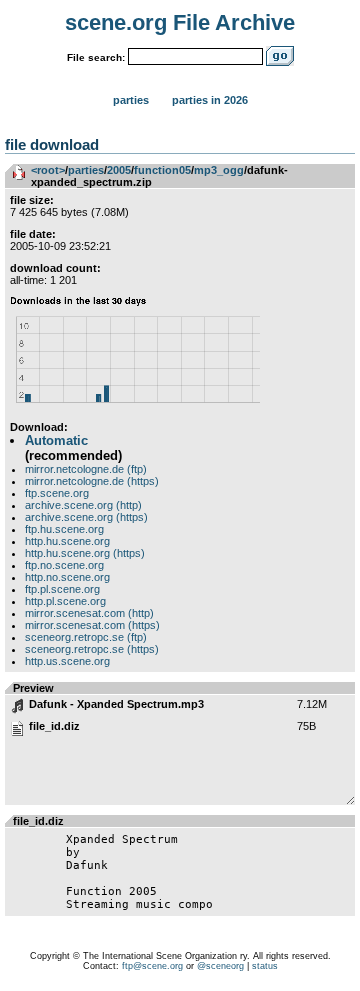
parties (86, 170)
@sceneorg (220, 966)
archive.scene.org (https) (86, 517)
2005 (119, 170)
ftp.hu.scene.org (64, 529)
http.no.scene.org (67, 577)
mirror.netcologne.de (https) (92, 481)
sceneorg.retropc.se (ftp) (86, 637)
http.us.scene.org (67, 661)
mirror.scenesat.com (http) (89, 613)
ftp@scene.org (152, 966)
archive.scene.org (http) (83, 505)
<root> (48, 170)
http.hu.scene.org (67, 541)
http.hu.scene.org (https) (85, 553)
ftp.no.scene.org (64, 565)
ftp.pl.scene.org (62, 589)
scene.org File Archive (180, 22)
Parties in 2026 (210, 100)
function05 (162, 170)
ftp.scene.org (57, 493)
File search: (96, 57)
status (265, 966)
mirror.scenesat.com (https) (92, 625)
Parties (131, 100)
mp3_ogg (219, 170)
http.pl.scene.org (65, 601)
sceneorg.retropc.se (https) (92, 649)
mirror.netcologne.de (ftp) (86, 469)
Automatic (56, 440)
